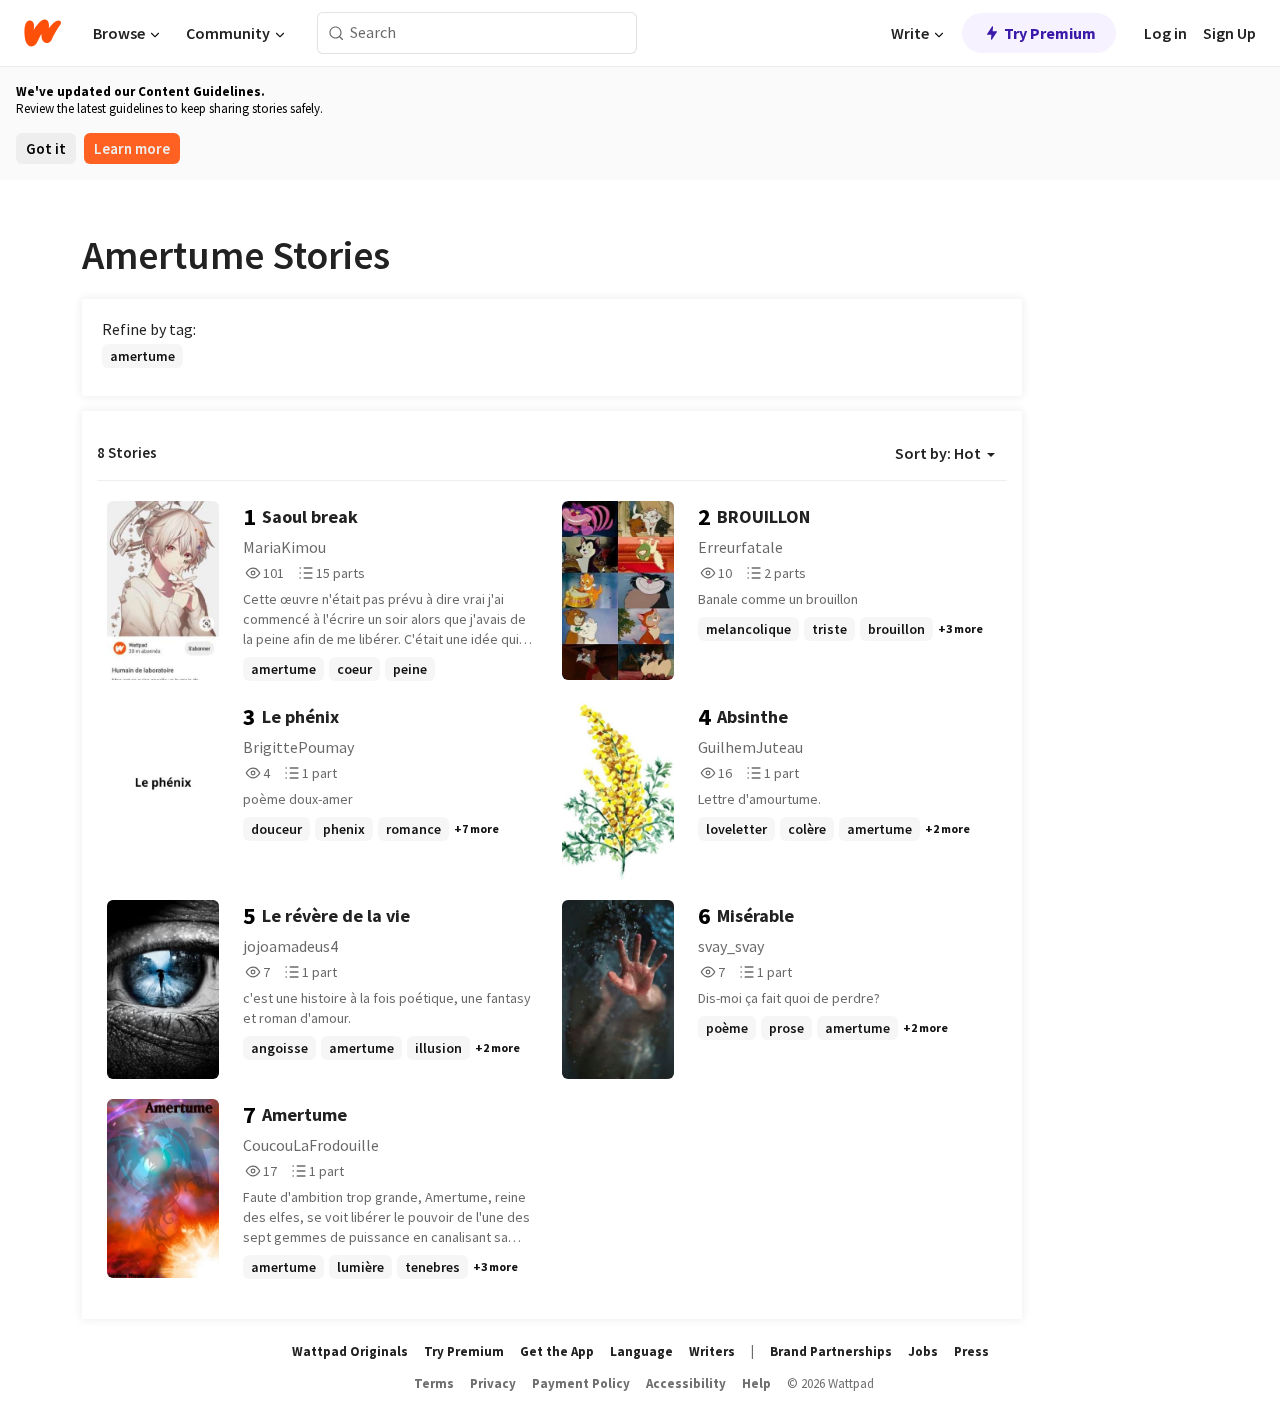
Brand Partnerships (831, 1351)
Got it (46, 148)
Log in (1165, 33)
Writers (712, 1351)
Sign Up (1229, 33)
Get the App (557, 1351)
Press (971, 1351)
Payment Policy (581, 1383)
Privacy (493, 1383)
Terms (434, 1383)
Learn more (132, 148)
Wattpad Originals (350, 1351)
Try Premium (1050, 33)
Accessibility (686, 1383)
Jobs (923, 1351)
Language (641, 1351)
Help (756, 1383)
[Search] (336, 33)
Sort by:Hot (938, 453)
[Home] (42, 33)
